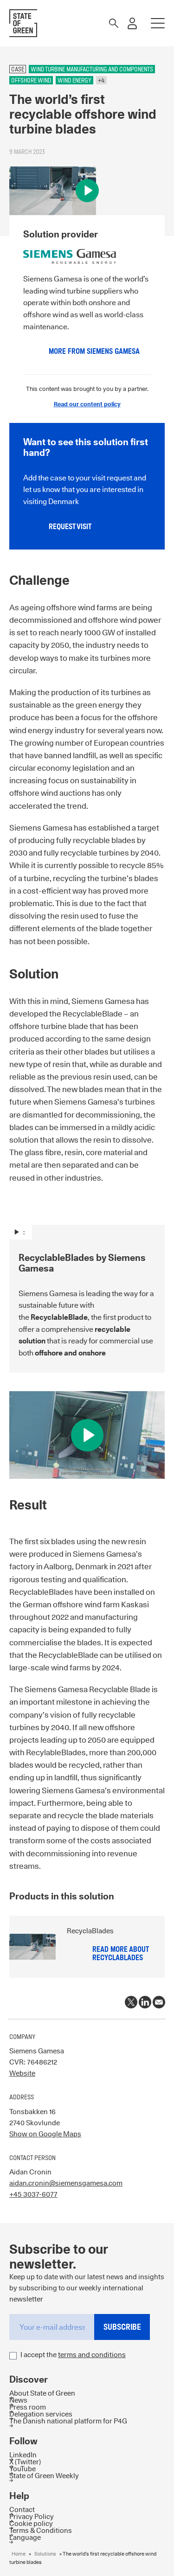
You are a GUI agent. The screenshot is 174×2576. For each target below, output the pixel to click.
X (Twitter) (25, 2462)
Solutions (45, 2554)
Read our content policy (87, 404)
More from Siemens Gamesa (94, 351)
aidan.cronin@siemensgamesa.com (66, 2183)
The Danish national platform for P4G (68, 2421)
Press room (28, 2407)
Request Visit (70, 527)
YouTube (23, 2469)
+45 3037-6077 (33, 2194)
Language (25, 2537)
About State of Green (42, 2393)
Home (19, 2554)
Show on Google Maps (45, 2134)
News (18, 2400)
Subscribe (122, 2327)
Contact (22, 2509)
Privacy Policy (32, 2516)
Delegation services (41, 2414)
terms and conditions (92, 2355)
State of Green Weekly (44, 2476)
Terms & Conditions (41, 2530)
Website (22, 2073)
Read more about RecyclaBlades (120, 1953)
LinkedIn (23, 2455)
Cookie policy (31, 2523)
